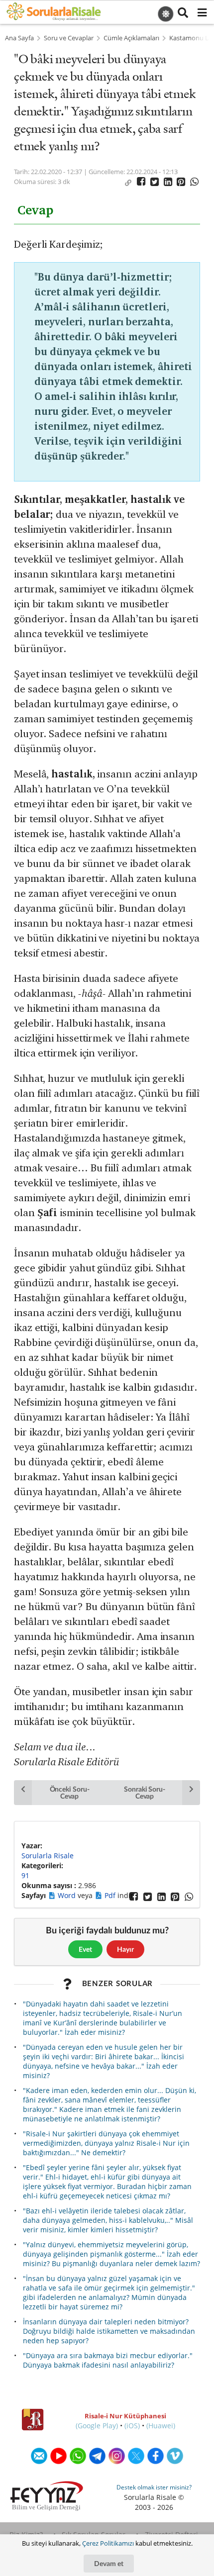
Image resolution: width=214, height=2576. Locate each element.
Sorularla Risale (48, 1856)
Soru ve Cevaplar (69, 38)
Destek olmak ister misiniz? (154, 2487)
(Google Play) (97, 2426)
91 (25, 1875)
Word (68, 1895)
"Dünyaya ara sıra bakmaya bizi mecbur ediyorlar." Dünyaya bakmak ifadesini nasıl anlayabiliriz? (108, 2360)
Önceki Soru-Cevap (70, 1792)
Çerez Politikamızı (108, 2543)
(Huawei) (161, 2426)
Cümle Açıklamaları (131, 38)
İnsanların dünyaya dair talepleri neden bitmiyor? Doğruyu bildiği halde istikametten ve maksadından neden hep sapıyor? (109, 2331)
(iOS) (132, 2426)
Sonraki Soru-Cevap (145, 1792)
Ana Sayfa (19, 38)
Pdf (111, 1895)
